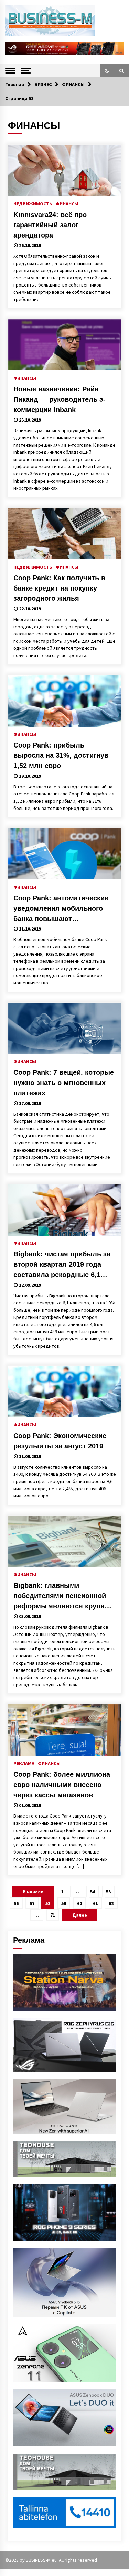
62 (111, 1903)
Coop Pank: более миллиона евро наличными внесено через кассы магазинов (62, 1785)
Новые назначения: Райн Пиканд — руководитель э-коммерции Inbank (60, 399)
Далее (80, 1915)
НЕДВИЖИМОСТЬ (33, 203)
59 (64, 1903)
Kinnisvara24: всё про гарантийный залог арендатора (50, 225)
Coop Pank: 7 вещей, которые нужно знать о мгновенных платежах (64, 1083)
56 (16, 1903)
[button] (107, 71)
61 (95, 1903)
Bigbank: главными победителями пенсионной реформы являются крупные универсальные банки (64, 1596)
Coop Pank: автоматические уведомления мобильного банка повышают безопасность (61, 909)
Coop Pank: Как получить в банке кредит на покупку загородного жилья (59, 588)
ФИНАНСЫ (67, 203)
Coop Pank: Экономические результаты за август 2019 (60, 1441)
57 (32, 1903)
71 (53, 1915)
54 (93, 1892)
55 (108, 1892)
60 (79, 1903)
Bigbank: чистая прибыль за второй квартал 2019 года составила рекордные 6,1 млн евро (62, 1265)
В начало (33, 1892)
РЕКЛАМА (24, 1763)
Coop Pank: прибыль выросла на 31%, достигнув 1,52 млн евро (61, 755)
